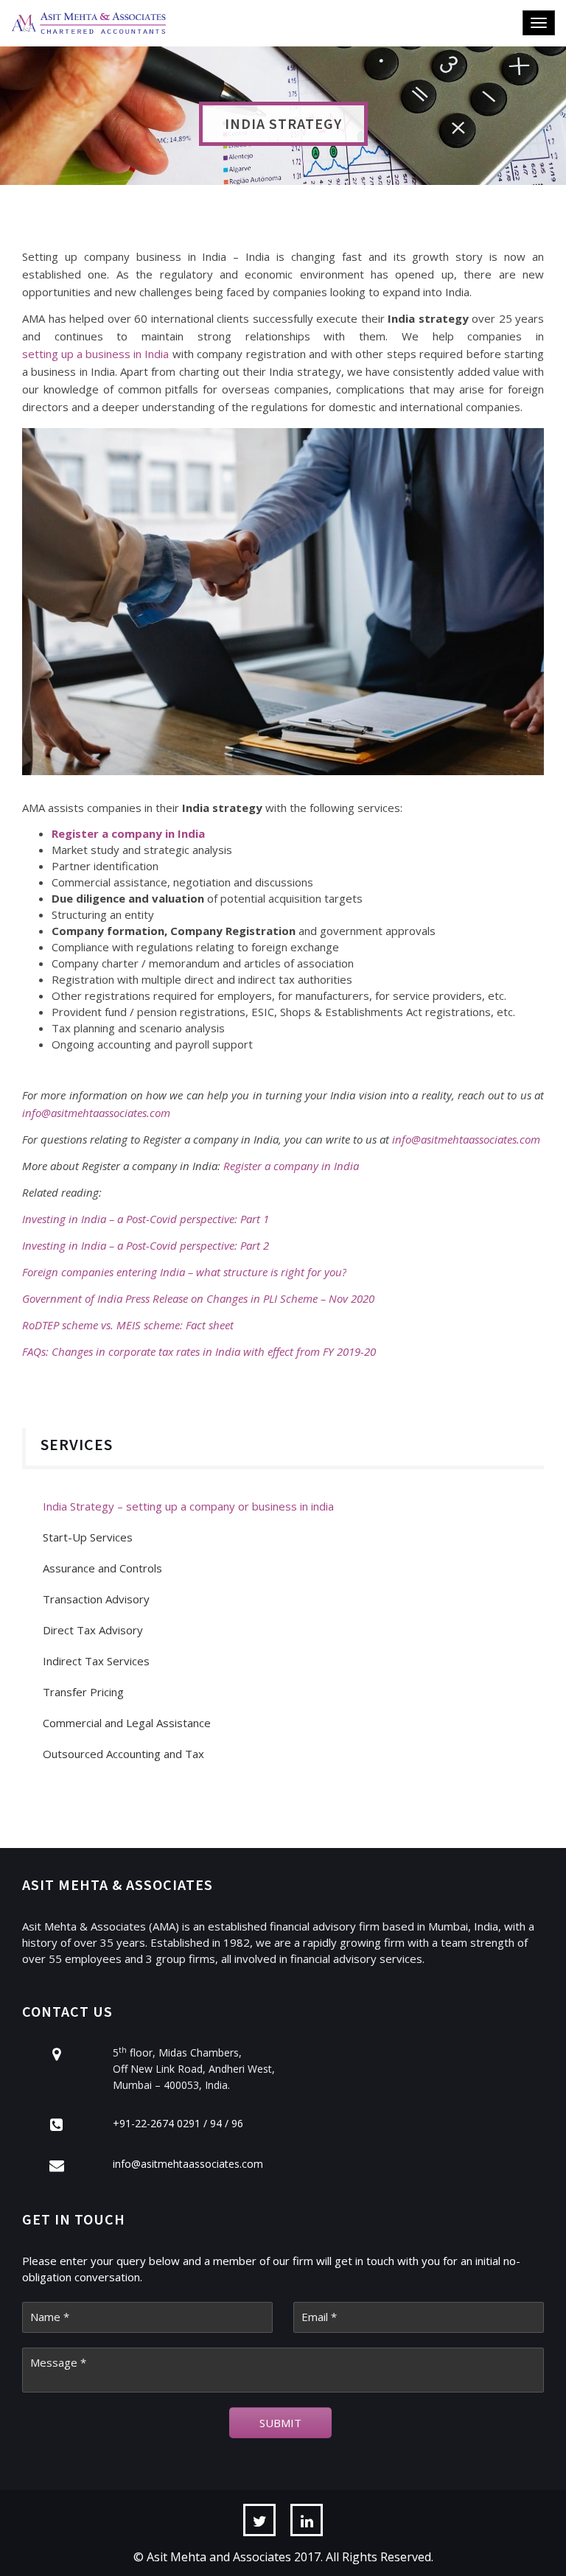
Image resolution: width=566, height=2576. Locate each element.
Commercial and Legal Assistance (127, 1723)
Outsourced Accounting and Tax (123, 1754)
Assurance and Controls (102, 1568)
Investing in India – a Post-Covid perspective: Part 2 (146, 1245)
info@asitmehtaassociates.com (466, 1139)
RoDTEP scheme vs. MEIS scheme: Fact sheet (128, 1325)
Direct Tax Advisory (93, 1630)
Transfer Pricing (83, 1692)
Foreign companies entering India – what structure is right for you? (184, 1272)
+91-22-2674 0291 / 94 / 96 (178, 2123)
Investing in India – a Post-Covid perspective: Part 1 (146, 1219)
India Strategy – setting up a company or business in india (188, 1506)
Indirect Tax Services (96, 1661)
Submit (280, 2423)
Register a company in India (291, 1166)
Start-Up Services (88, 1537)
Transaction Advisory (96, 1599)
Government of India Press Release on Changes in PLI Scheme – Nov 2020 (198, 1298)
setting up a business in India (95, 354)
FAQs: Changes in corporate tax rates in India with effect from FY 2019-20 (199, 1351)
